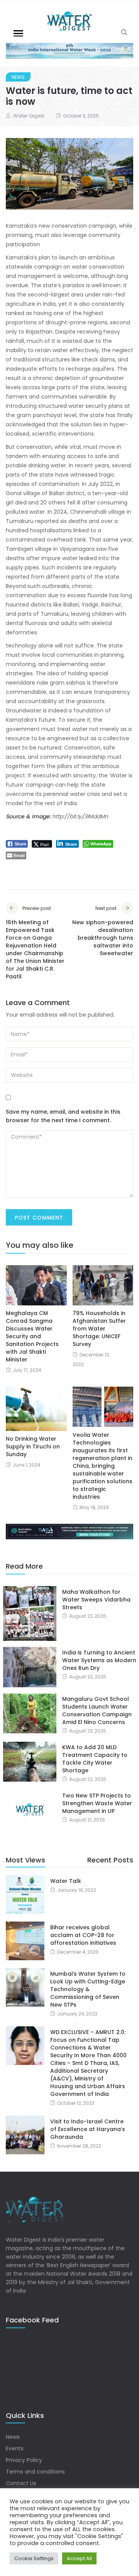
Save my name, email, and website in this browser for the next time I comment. (63, 1116)
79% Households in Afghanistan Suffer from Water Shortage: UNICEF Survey (99, 1329)
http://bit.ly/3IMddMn (80, 816)
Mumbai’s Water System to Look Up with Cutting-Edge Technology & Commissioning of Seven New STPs (88, 1989)
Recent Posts (110, 1860)
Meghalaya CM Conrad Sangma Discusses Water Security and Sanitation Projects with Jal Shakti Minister (32, 1336)
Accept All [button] (79, 2558)
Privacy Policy (24, 2460)
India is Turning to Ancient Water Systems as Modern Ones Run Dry (99, 1660)
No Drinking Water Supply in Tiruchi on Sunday (33, 1446)
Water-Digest (29, 116)
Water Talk (66, 1881)
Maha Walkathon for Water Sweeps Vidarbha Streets (96, 1600)
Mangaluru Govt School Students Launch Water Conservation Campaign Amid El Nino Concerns (97, 1711)
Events (15, 2448)
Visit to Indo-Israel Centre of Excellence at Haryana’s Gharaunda (88, 2129)
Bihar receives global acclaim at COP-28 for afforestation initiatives (83, 1935)
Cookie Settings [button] (34, 2558)
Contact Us (21, 2483)
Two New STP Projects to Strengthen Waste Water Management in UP (97, 1803)
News (18, 77)
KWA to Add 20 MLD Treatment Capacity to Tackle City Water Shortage (95, 1759)
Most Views (25, 1860)
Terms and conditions (35, 2472)
